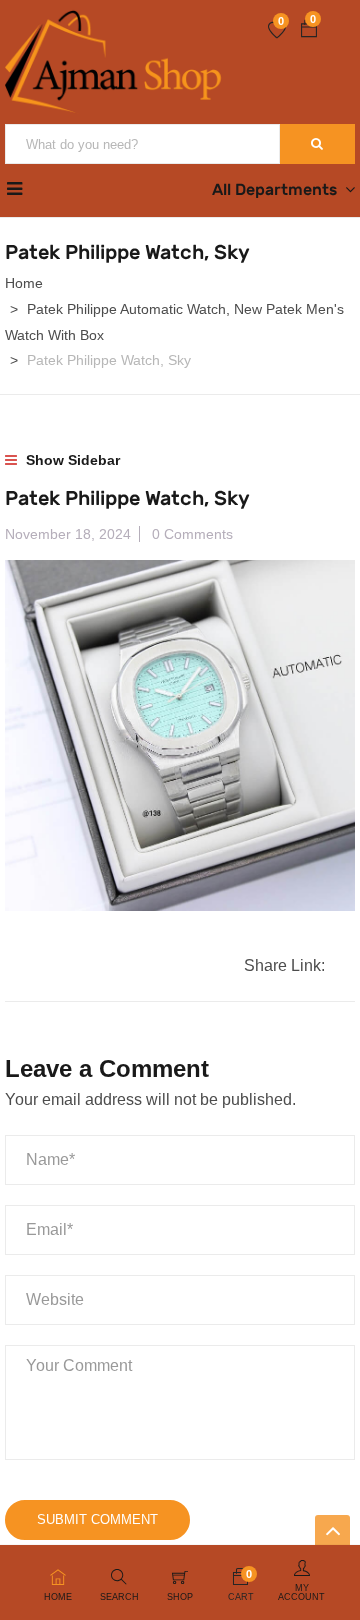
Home (24, 283)
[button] (309, 31)
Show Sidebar (71, 460)
